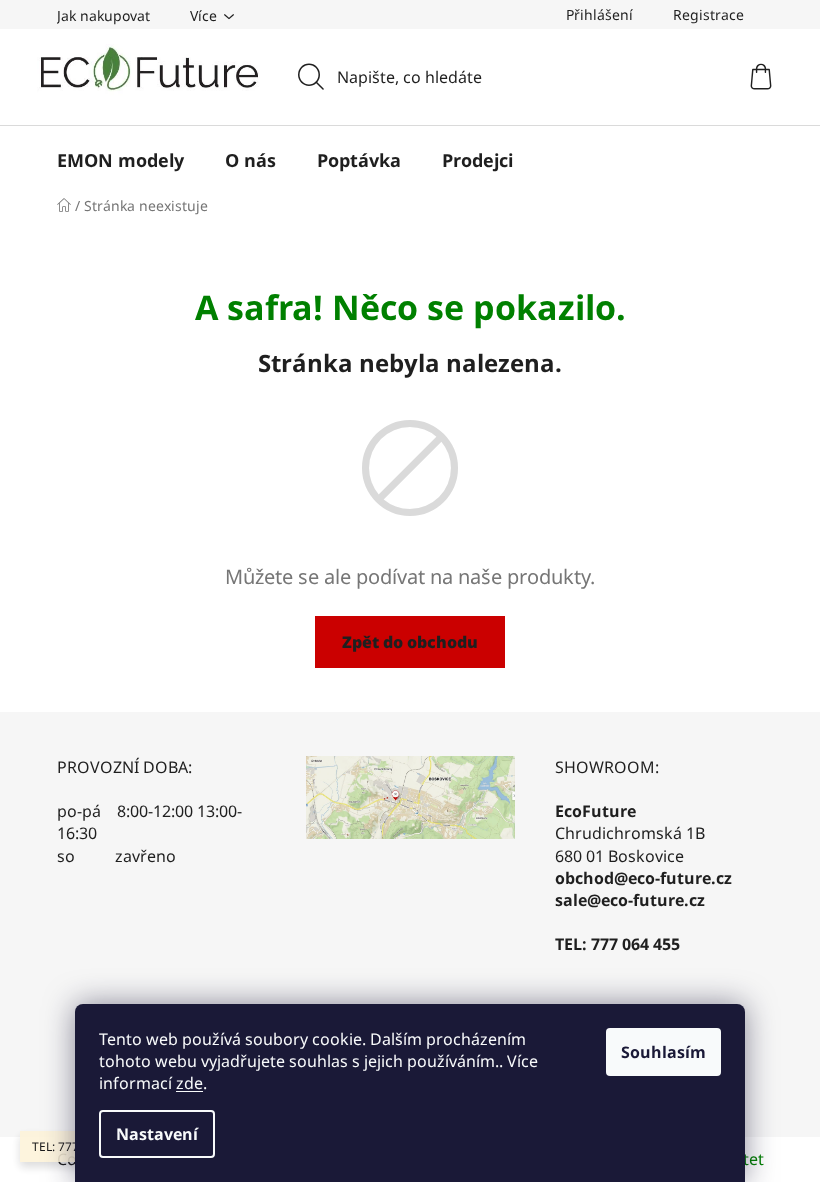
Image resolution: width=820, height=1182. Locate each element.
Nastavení (157, 1134)
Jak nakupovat (103, 15)
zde (189, 1083)
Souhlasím (663, 1052)
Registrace (708, 14)
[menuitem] (120, 160)
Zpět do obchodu (410, 642)
